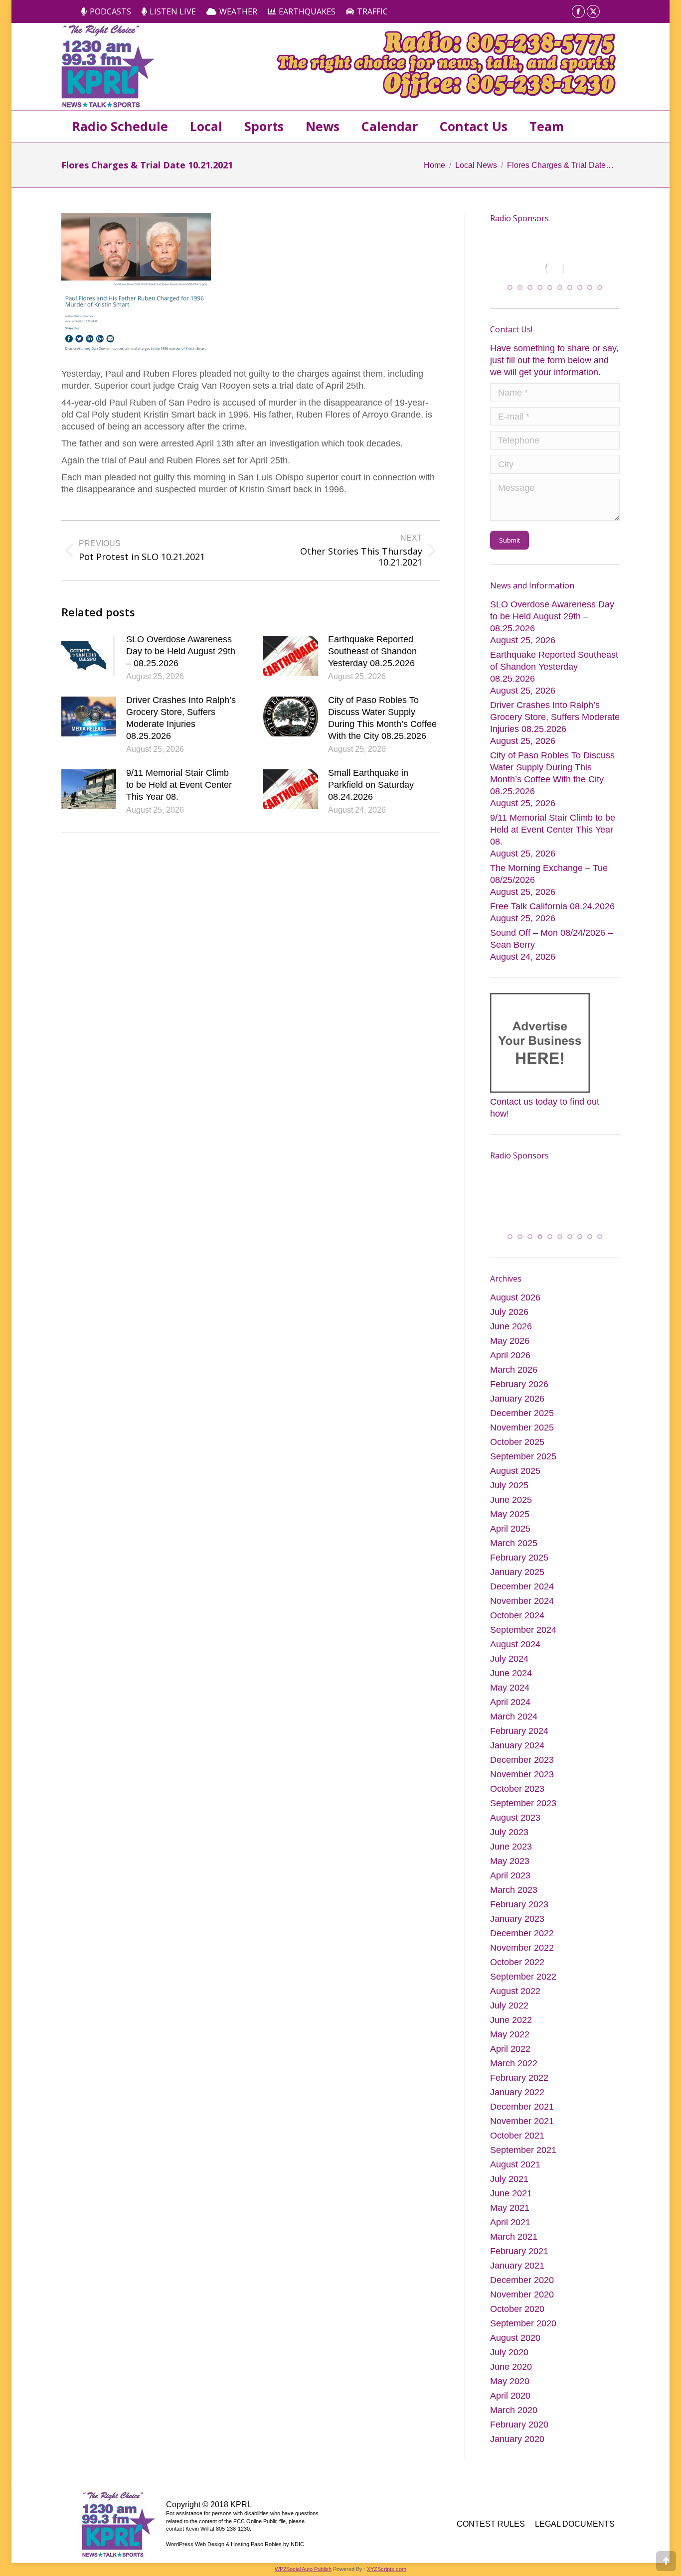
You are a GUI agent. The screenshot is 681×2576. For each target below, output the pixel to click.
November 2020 (522, 2295)
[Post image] (89, 656)
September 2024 (523, 1631)
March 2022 (514, 2064)
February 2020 (519, 2426)
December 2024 (522, 1587)
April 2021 (510, 2223)
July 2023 (509, 1833)
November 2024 (522, 1602)
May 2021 (510, 2209)
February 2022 (519, 2079)
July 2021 (509, 2180)
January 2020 (517, 2440)
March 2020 (514, 2411)
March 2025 (514, 1544)
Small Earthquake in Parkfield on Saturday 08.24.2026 (371, 785)
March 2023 (514, 1891)
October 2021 (517, 2137)
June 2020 (511, 2368)
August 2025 (515, 1472)
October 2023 (517, 1790)
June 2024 (511, 1674)
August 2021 (515, 2165)
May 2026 (510, 1342)
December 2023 (522, 1761)
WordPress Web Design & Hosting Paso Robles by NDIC (235, 2545)
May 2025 (510, 1515)
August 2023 (515, 1819)
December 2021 (522, 2108)
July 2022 (509, 2006)
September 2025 (523, 1457)
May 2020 (510, 2382)
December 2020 (522, 2281)
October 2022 (517, 1963)
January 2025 (517, 1573)
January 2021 (517, 2267)
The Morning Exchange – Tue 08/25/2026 (549, 873)
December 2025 (522, 1414)
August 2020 (515, 2339)
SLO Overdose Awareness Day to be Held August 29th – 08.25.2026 (181, 651)
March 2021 (514, 2238)
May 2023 (510, 1862)
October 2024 (517, 1616)
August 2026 (515, 1298)
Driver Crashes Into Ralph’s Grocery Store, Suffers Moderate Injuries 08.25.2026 (181, 718)
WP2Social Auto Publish (303, 2570)
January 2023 (517, 1920)
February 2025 (519, 1559)
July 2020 (509, 2353)
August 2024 (515, 1645)
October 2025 (517, 1443)
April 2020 (510, 2397)
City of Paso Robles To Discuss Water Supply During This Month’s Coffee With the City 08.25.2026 (382, 718)
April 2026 (510, 1356)
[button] (510, 287)
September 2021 (523, 2151)
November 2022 (522, 1949)
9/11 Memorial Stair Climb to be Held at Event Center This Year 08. (179, 785)
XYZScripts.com (387, 2570)
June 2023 (511, 1848)
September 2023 (523, 1804)
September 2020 (523, 2324)
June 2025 (511, 1501)
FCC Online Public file (259, 2522)
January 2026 (517, 1400)
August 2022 (515, 1992)
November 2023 (522, 1775)
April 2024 (510, 1703)
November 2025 (522, 1429)
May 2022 (510, 2035)
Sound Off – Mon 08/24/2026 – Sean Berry (551, 938)
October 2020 (517, 2310)
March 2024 (514, 1717)
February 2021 (519, 2252)
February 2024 (519, 1732)
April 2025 (510, 1530)
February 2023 (519, 1905)
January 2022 (517, 2093)
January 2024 (517, 1746)
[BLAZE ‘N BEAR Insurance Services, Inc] (556, 1195)
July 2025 (509, 1486)
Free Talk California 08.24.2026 (552, 906)
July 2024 (509, 1660)
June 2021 (511, 2194)
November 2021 (522, 2122)
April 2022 (510, 2050)
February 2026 (519, 1385)
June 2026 (511, 1327)
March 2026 (514, 1371)
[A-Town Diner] (555, 269)
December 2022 (522, 1934)
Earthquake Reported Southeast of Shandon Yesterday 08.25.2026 (372, 651)
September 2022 (523, 1978)
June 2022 (511, 2021)
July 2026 (509, 1313)
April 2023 (510, 1876)
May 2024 (510, 1689)
